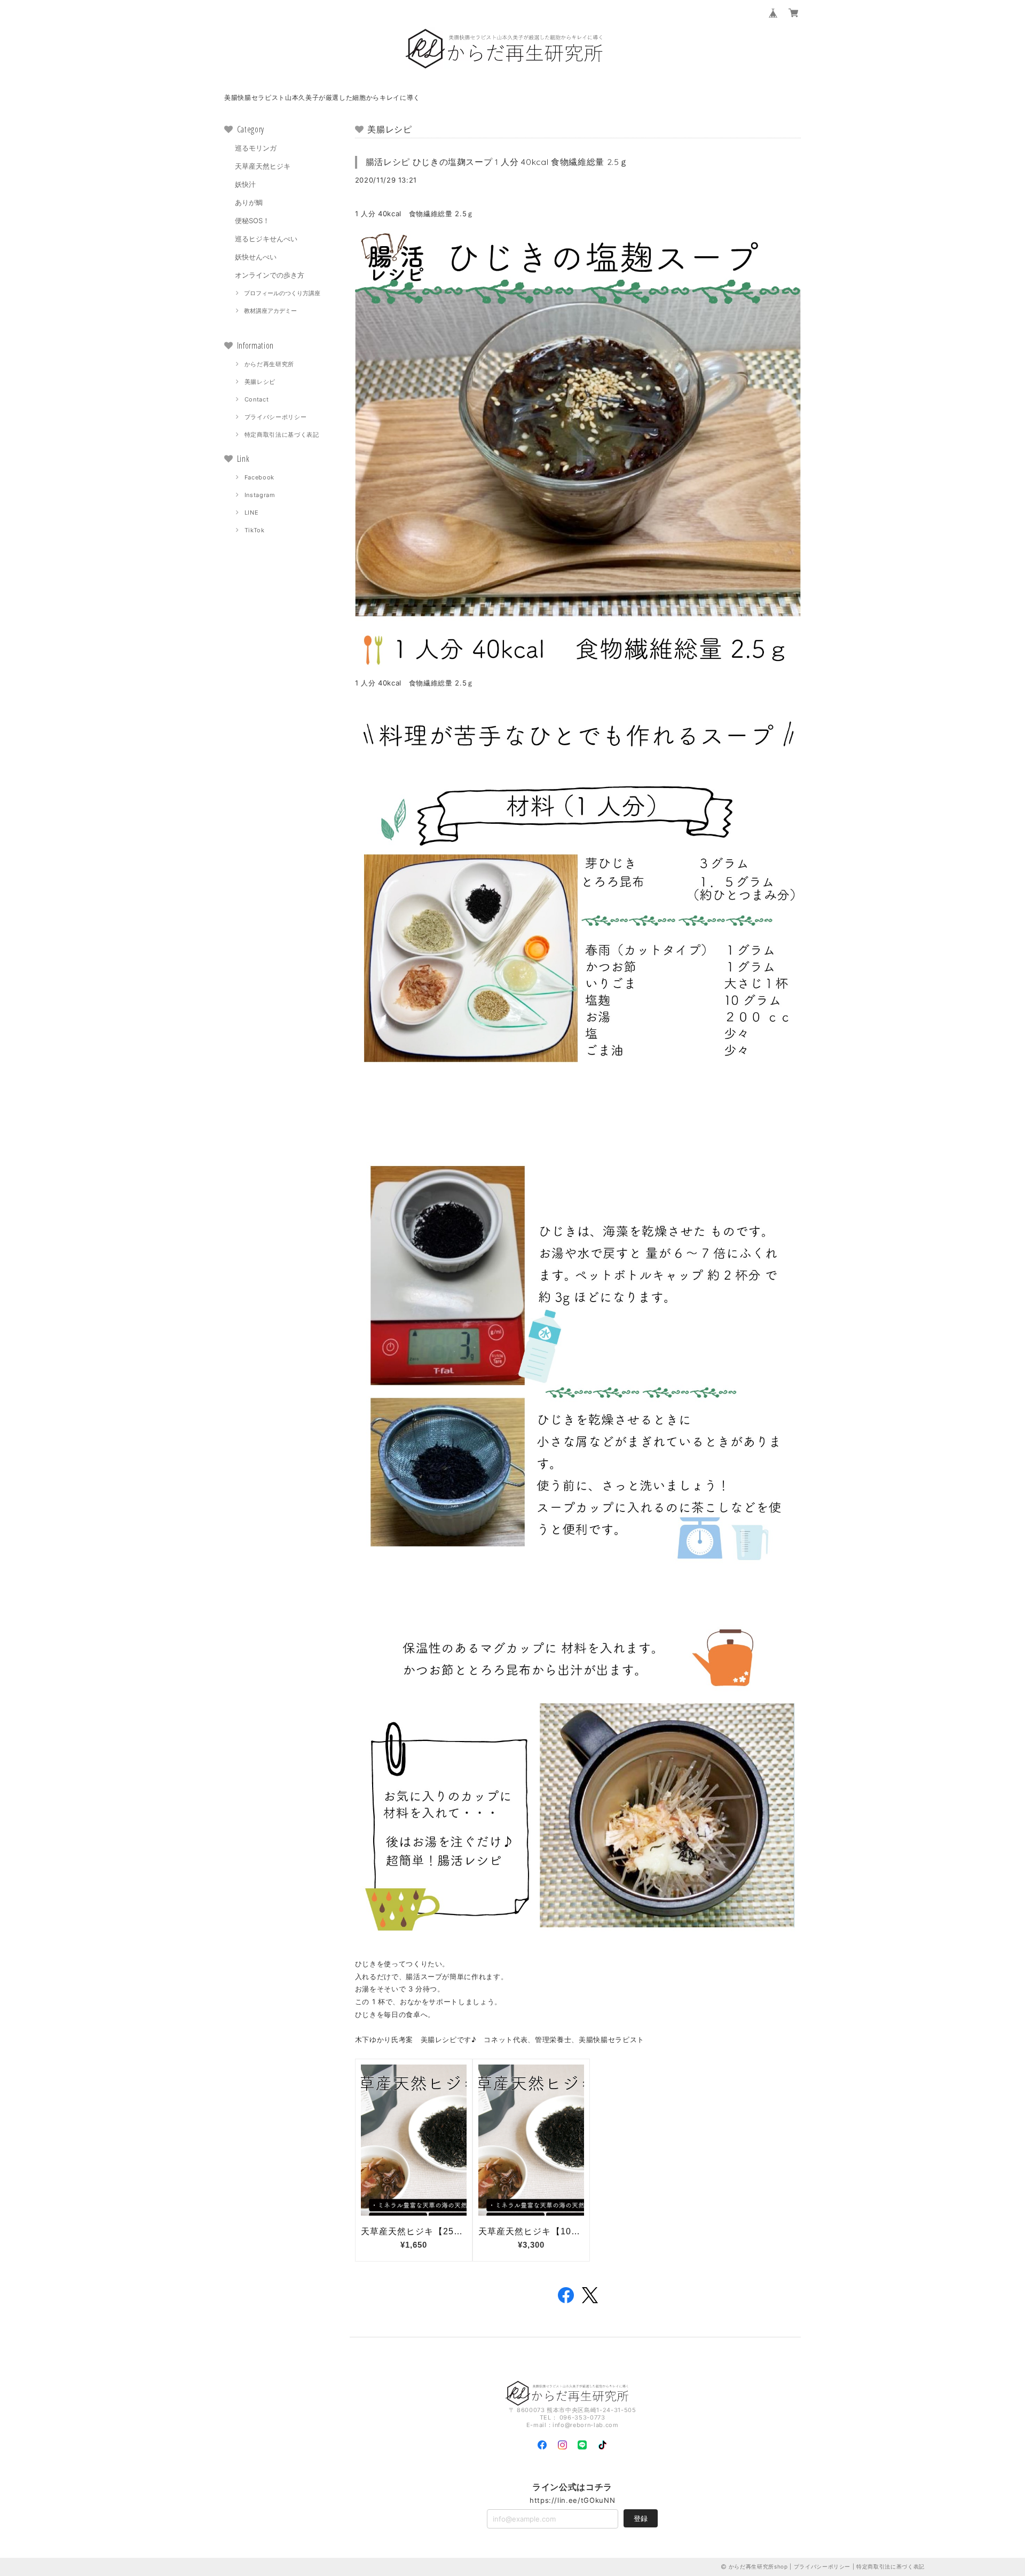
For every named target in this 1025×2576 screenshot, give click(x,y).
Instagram (260, 495)
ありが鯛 (249, 202)
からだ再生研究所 (269, 364)
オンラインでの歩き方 (270, 275)
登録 (641, 2518)
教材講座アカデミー (270, 311)
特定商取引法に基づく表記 (282, 435)
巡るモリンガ (256, 148)
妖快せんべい (256, 257)
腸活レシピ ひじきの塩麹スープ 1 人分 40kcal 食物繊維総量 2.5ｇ (497, 162)
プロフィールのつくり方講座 (282, 293)
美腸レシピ (260, 382)
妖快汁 (245, 184)
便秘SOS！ (252, 220)
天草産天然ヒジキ (263, 166)
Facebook (259, 477)
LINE (252, 513)
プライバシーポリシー (276, 417)
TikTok (255, 530)
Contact (257, 399)
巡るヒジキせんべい (266, 239)
